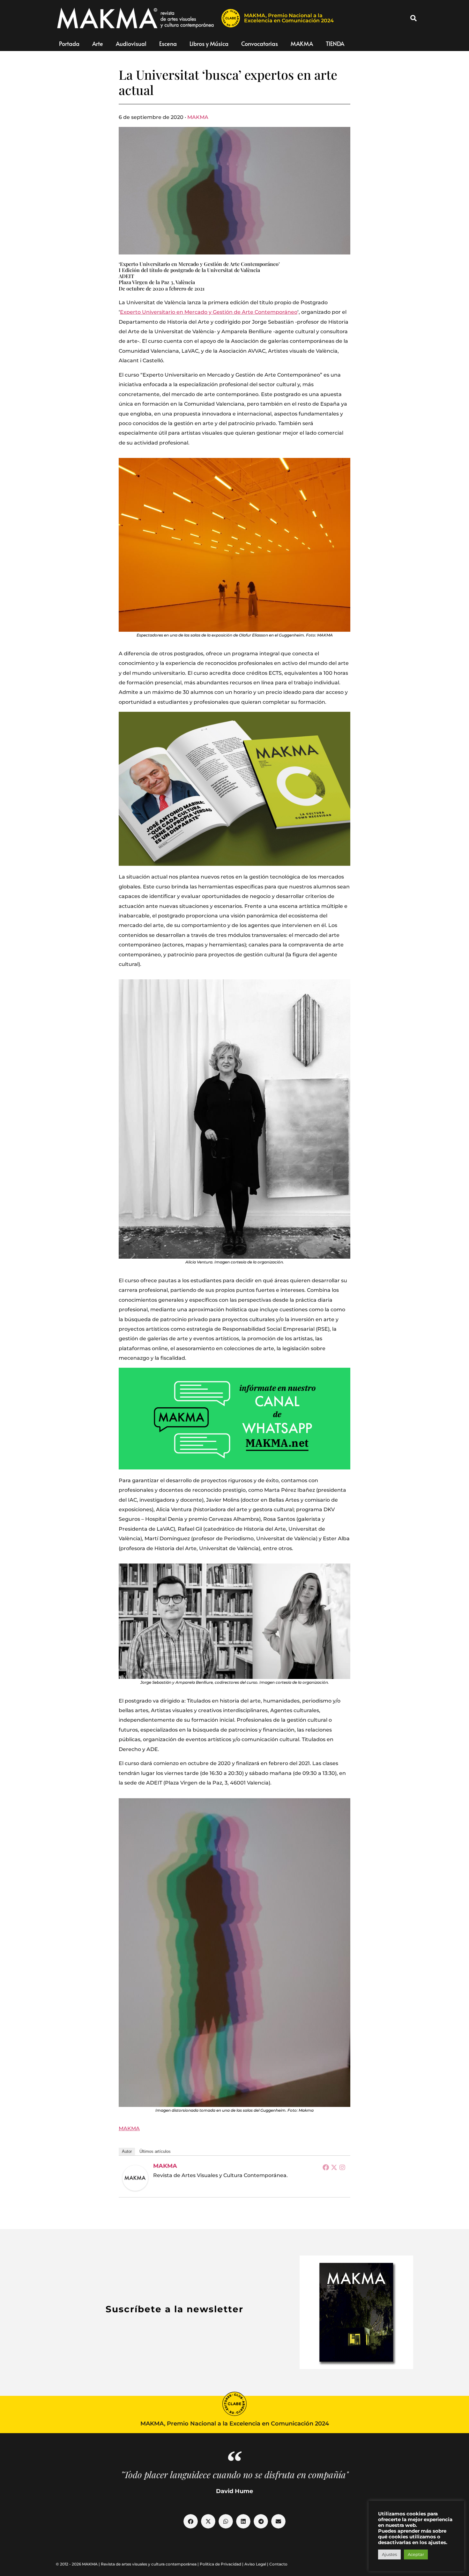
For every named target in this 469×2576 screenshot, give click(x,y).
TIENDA (335, 44)
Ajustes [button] (389, 2554)
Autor (127, 2151)
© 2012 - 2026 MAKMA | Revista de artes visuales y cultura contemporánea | (128, 2564)
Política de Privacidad (220, 2564)
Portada (69, 44)
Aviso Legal (255, 2564)
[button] (413, 18)
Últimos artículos (155, 2151)
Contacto (278, 2564)
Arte (98, 44)
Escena (168, 44)
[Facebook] (326, 2167)
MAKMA (302, 44)
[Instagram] (342, 2167)
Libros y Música (209, 44)
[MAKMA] (135, 2178)
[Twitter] (334, 2167)
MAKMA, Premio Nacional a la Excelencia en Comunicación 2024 (289, 18)
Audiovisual (131, 44)
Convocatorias (260, 44)
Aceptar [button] (416, 2554)
